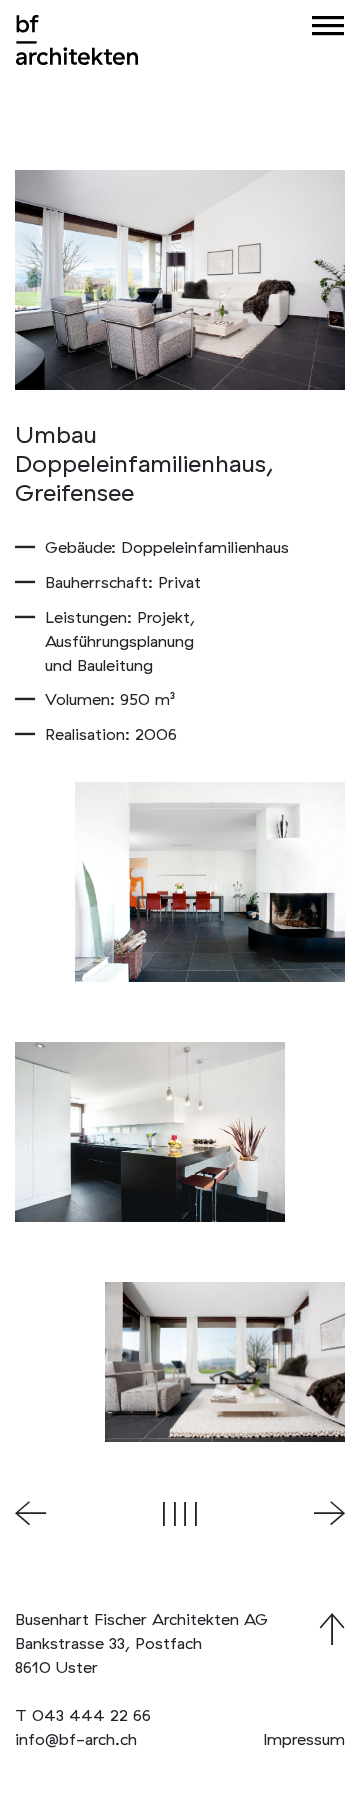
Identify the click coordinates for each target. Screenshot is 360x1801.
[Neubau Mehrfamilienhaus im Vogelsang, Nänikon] (329, 1514)
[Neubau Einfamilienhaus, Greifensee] (30, 1514)
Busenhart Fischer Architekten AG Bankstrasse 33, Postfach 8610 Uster (141, 1643)
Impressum (304, 1739)
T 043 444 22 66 (83, 1715)
